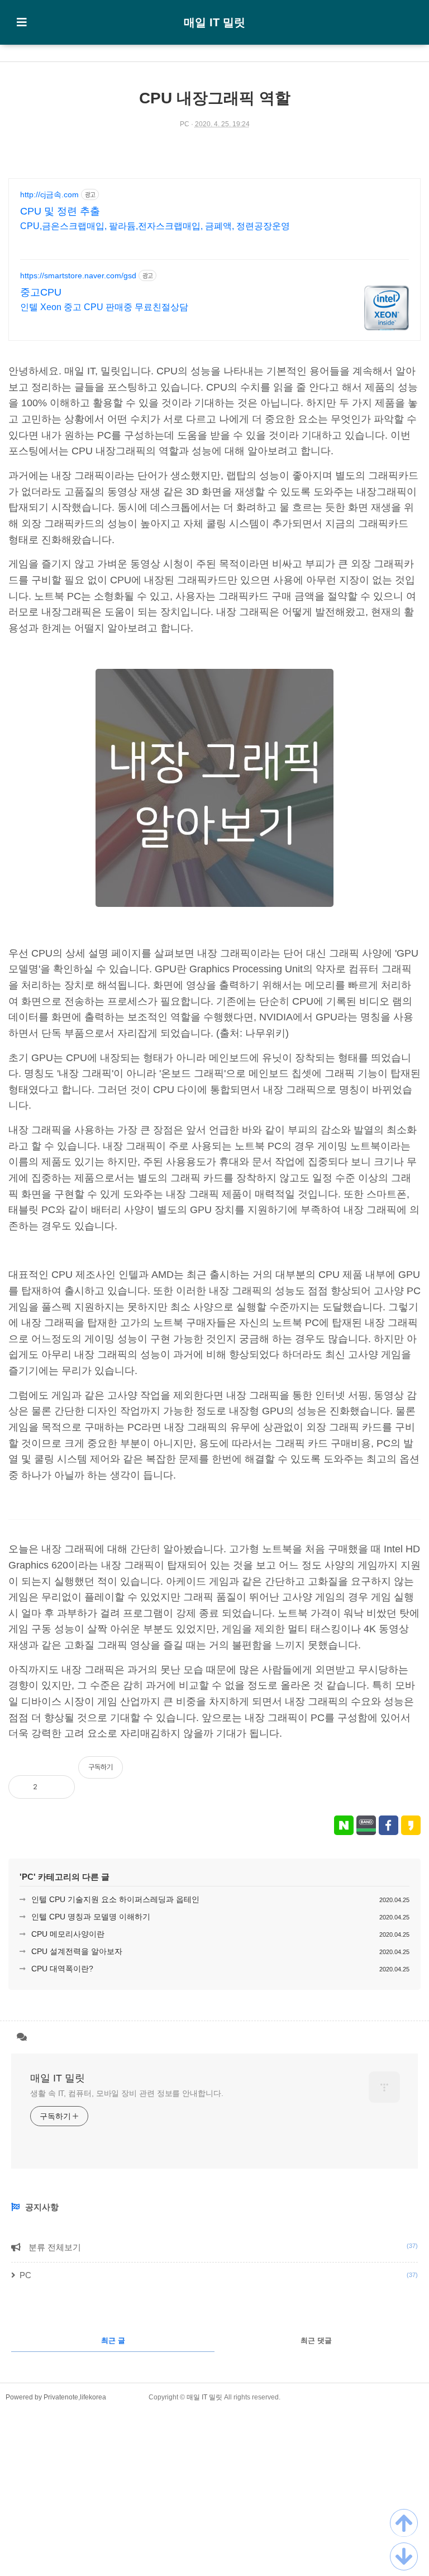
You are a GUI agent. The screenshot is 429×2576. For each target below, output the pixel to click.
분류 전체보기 (222, 2247)
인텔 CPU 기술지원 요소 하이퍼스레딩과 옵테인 (115, 1899)
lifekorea (93, 2397)
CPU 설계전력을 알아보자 (77, 1951)
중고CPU (41, 292)
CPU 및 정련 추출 (60, 211)
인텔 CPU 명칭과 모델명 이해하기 (91, 1917)
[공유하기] (57, 1787)
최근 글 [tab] (113, 2340)
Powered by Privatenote (42, 2397)
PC (185, 124)
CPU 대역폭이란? (62, 1969)
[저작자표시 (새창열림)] (416, 1773)
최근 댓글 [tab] (316, 2340)
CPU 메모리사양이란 (68, 1934)
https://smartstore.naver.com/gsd (78, 275)
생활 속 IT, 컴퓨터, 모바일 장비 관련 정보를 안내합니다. (127, 2093)
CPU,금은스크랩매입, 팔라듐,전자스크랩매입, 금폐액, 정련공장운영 (155, 226)
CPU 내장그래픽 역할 (215, 98)
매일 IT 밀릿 (214, 22)
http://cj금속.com (49, 194)
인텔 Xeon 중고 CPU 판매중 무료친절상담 (104, 307)
